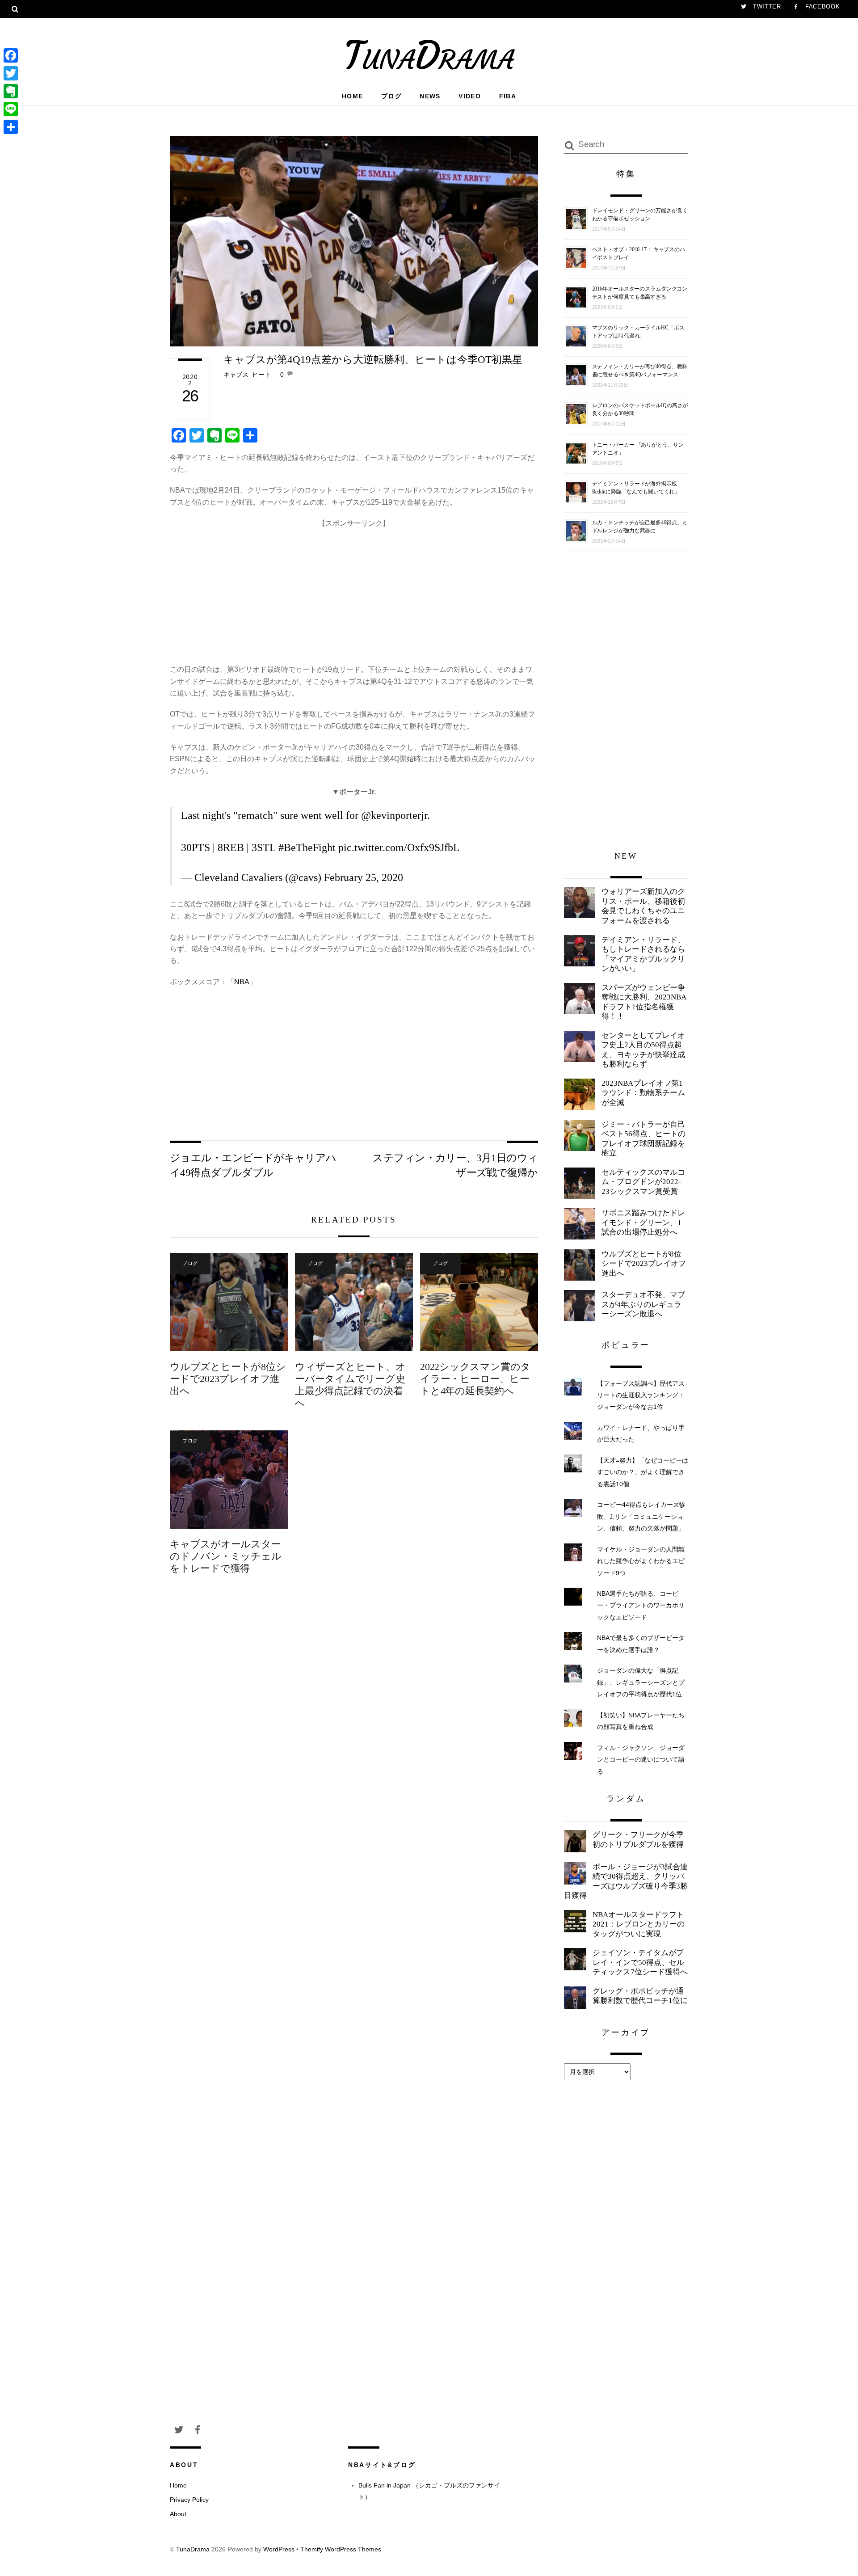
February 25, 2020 (364, 877)
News (430, 96)
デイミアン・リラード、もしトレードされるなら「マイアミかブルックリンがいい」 (643, 954)
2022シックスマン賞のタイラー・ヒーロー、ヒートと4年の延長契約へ (475, 1379)
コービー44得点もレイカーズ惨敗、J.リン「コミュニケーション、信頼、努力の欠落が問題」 (641, 1516)
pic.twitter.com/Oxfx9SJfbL (399, 847)
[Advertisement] (354, 592)
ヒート (261, 375)
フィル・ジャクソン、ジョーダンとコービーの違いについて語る (641, 1760)
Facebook (821, 6)
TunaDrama (193, 2549)
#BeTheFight (307, 847)
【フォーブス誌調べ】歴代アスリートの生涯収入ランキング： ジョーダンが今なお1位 (641, 1395)
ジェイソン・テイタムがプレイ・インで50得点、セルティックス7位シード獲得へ (640, 1962)
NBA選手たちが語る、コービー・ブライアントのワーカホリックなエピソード (641, 1605)
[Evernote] (11, 91)
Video (470, 96)
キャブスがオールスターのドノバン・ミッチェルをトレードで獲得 (226, 1556)
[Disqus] (354, 1731)
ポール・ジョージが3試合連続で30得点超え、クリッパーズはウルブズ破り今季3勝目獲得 (626, 1881)
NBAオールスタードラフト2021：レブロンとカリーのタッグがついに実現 (639, 1924)
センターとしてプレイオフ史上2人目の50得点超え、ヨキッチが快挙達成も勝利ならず (643, 1050)
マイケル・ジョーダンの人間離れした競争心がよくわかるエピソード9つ (641, 1561)
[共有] (11, 127)
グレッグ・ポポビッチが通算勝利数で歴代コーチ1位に (640, 1996)
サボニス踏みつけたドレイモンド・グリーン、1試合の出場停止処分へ (643, 1223)
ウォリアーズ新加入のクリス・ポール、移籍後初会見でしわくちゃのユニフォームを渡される (643, 906)
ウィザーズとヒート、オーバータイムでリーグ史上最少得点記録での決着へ (350, 1385)
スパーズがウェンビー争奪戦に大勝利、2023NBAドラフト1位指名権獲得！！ (644, 1002)
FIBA (508, 96)
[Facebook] (11, 55)
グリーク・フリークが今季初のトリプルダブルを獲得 (638, 1840)
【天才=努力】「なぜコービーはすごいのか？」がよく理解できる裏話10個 (643, 1472)
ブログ (391, 96)
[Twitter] (11, 73)
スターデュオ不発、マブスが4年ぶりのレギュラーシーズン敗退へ (643, 1304)
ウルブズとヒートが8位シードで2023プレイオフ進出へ (228, 1379)
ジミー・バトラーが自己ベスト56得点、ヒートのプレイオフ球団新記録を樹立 (643, 1139)
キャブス (236, 375)
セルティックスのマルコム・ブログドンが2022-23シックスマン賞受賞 (643, 1182)
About (178, 2514)
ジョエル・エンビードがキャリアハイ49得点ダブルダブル (253, 1165)
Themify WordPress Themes (341, 2549)
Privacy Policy (189, 2500)
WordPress (279, 2549)
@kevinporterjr (394, 815)
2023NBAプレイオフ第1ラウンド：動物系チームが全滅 (643, 1093)
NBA (242, 982)
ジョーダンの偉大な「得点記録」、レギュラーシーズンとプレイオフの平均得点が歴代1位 (641, 1682)
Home (353, 96)
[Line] (11, 109)
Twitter (766, 6)
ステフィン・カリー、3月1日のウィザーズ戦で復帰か (455, 1165)
